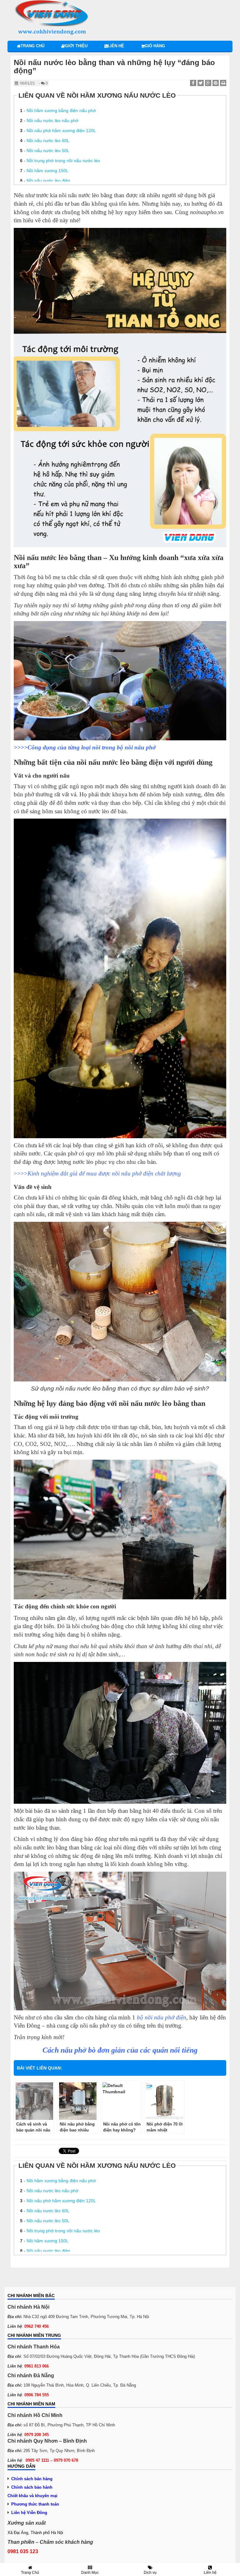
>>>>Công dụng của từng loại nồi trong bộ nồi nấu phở (85, 747)
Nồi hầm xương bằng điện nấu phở (61, 111)
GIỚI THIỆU (76, 46)
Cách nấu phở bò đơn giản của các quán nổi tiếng (120, 2050)
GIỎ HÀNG (155, 46)
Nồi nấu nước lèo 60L (48, 141)
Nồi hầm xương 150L (47, 171)
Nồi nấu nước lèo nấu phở (52, 121)
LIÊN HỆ (116, 46)
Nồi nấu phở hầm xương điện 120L (61, 131)
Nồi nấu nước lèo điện (48, 181)
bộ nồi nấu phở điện (162, 2017)
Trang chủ (32, 46)
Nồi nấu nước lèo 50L (48, 151)
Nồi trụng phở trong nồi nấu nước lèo (63, 161)
